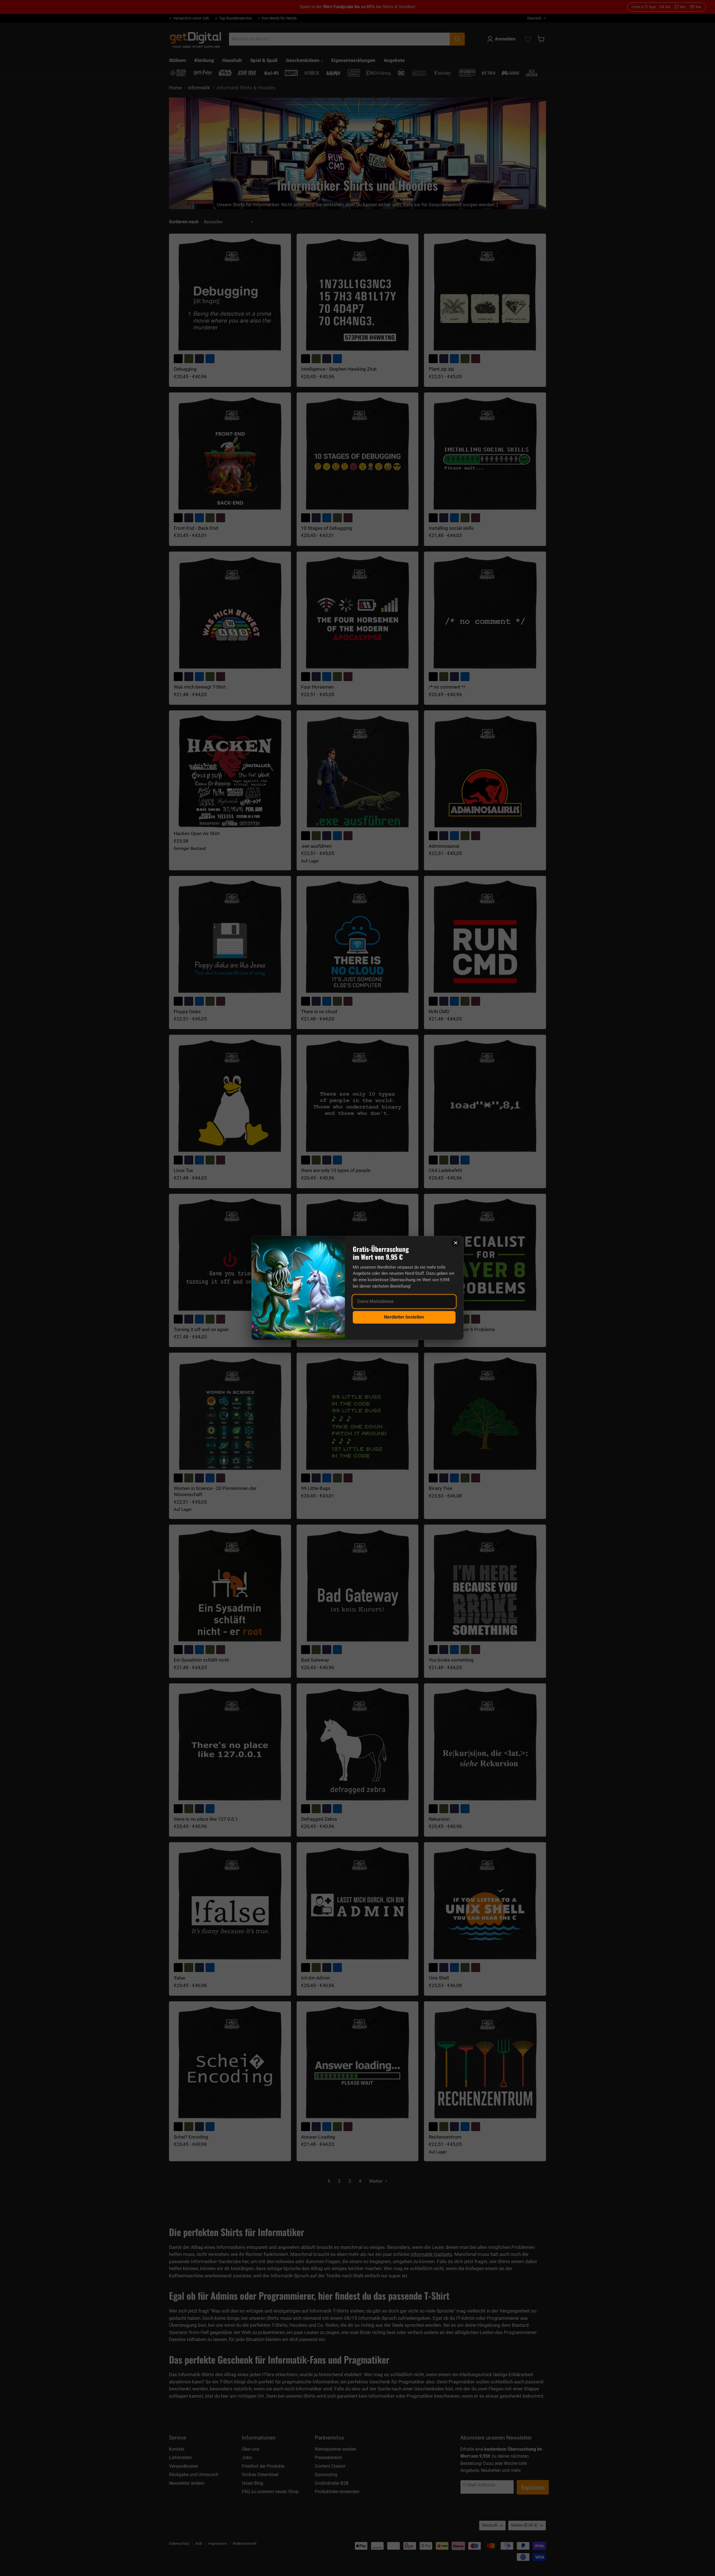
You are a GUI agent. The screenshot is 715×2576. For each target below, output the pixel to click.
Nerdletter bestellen (404, 1317)
